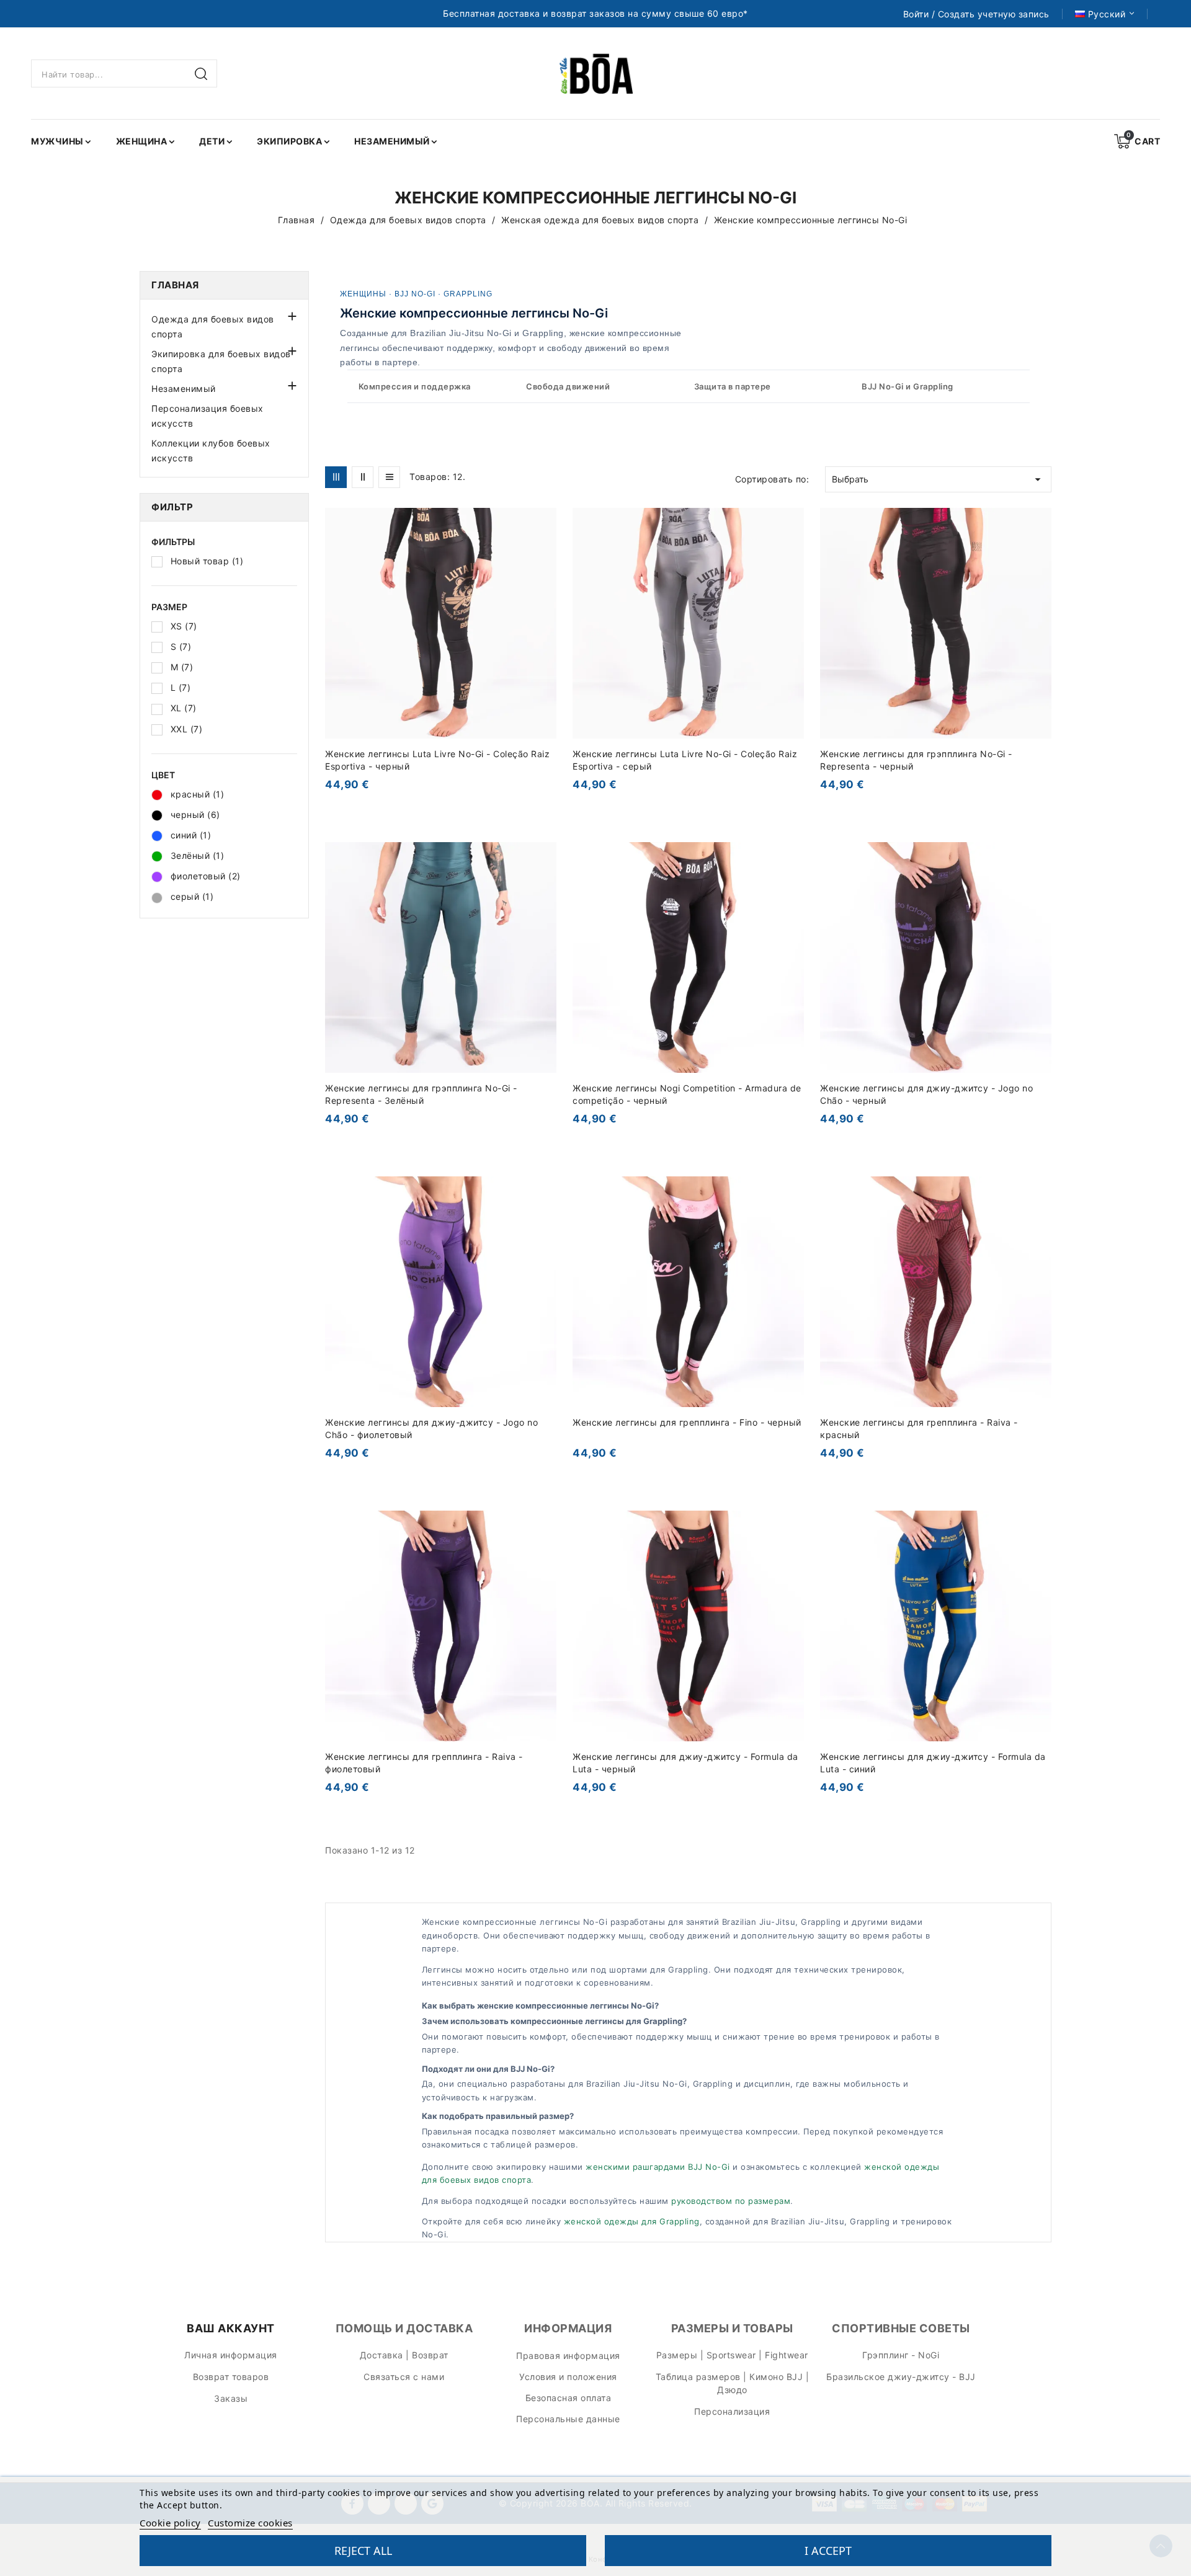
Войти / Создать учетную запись (976, 14)
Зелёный (198, 855)
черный (195, 815)
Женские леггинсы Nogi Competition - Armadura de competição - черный (687, 1094)
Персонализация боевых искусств (207, 416)
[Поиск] (203, 74)
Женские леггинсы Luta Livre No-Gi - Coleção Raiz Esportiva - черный (437, 760)
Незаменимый (184, 389)
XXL (187, 729)
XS (184, 626)
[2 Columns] (363, 477)
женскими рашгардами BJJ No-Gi (658, 2167)
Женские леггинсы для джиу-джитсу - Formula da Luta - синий (933, 1763)
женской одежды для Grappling (632, 2221)
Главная (175, 285)
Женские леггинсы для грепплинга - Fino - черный (687, 1422)
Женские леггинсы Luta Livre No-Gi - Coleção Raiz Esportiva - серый (685, 760)
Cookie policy (170, 2523)
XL (184, 708)
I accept (828, 2551)
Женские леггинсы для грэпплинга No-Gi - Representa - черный (916, 760)
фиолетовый (206, 876)
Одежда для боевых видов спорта (213, 326)
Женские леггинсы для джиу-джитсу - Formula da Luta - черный (685, 1763)
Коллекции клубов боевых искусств (211, 451)
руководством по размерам (731, 2201)
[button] (291, 315)
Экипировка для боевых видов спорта (221, 361)
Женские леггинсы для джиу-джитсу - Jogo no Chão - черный (926, 1094)
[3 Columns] (336, 477)
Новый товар (207, 561)
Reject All (363, 2551)
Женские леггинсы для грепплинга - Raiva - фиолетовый (424, 1763)
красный (198, 794)
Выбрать (938, 479)
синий (191, 835)
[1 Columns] (389, 477)
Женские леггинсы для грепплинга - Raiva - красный (919, 1428)
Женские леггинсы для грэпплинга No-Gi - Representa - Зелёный (421, 1094)
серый (192, 896)
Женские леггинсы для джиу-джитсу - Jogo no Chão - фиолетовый (431, 1428)
